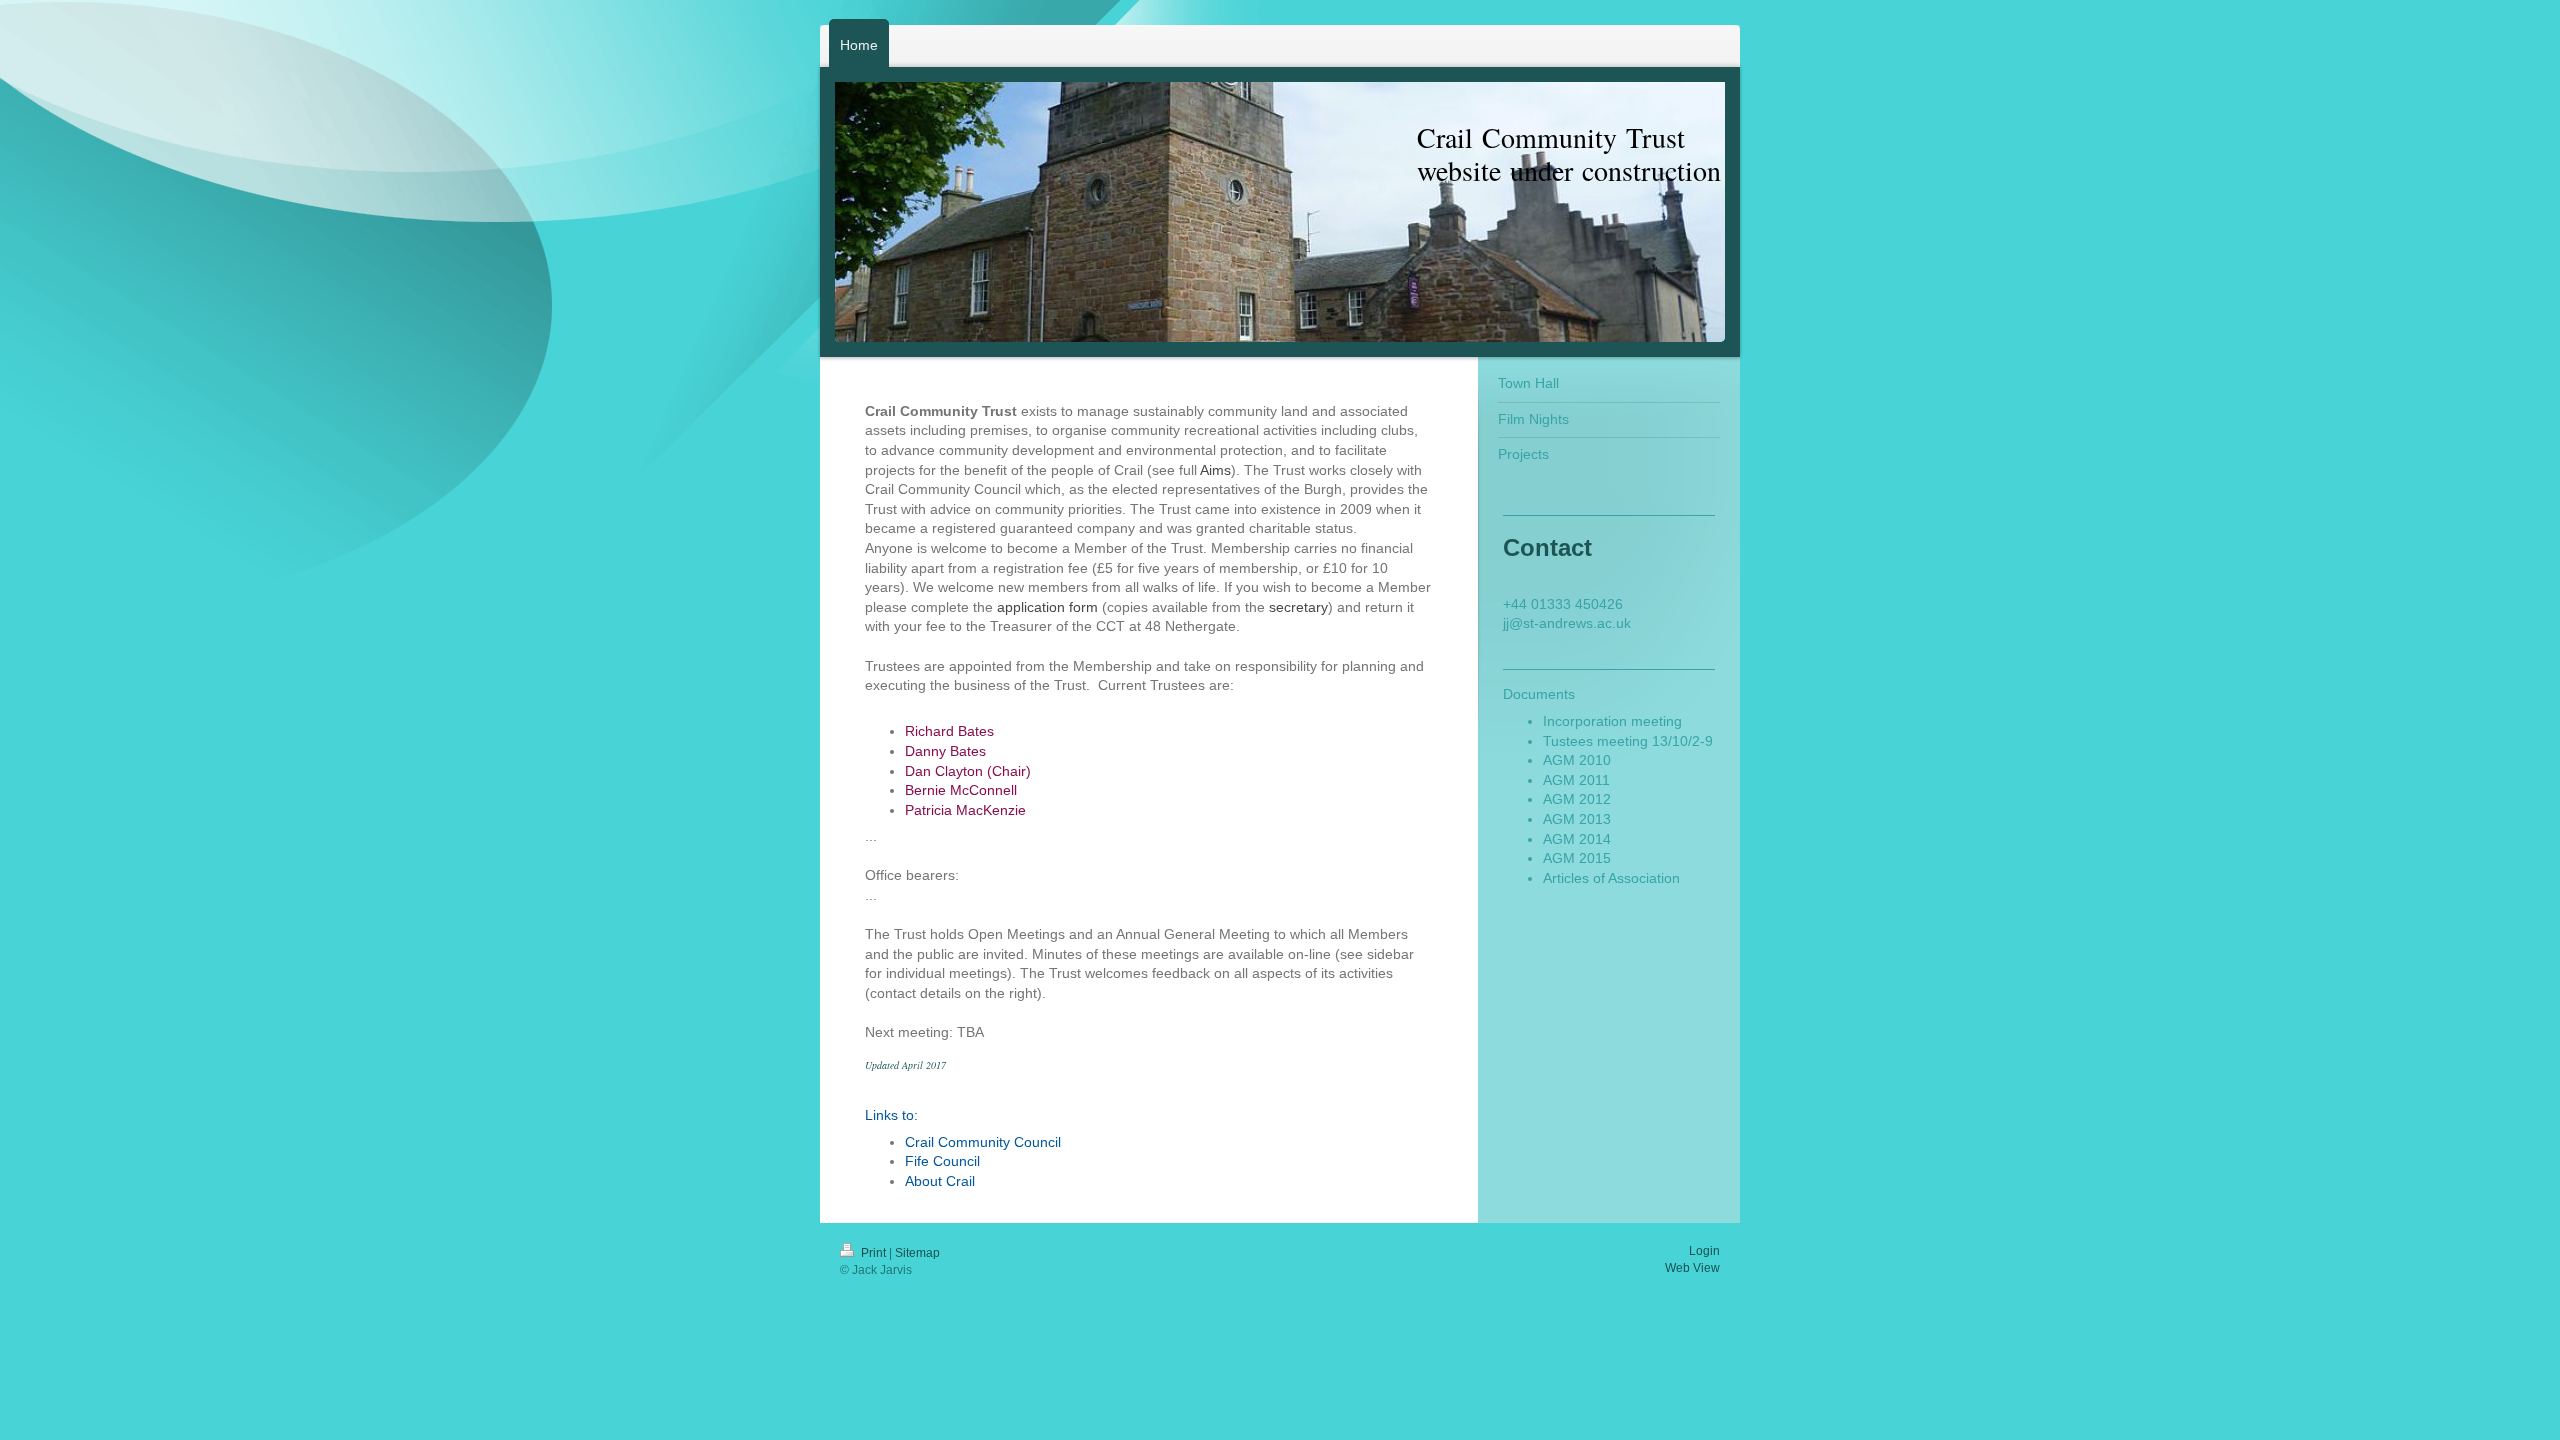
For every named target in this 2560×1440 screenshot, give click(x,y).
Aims (1215, 470)
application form (1047, 607)
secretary (1298, 607)
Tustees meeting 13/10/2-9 (1628, 741)
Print (873, 1253)
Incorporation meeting (1612, 721)
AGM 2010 (1577, 760)
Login (1704, 1251)
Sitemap (917, 1253)
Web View (1692, 1268)
